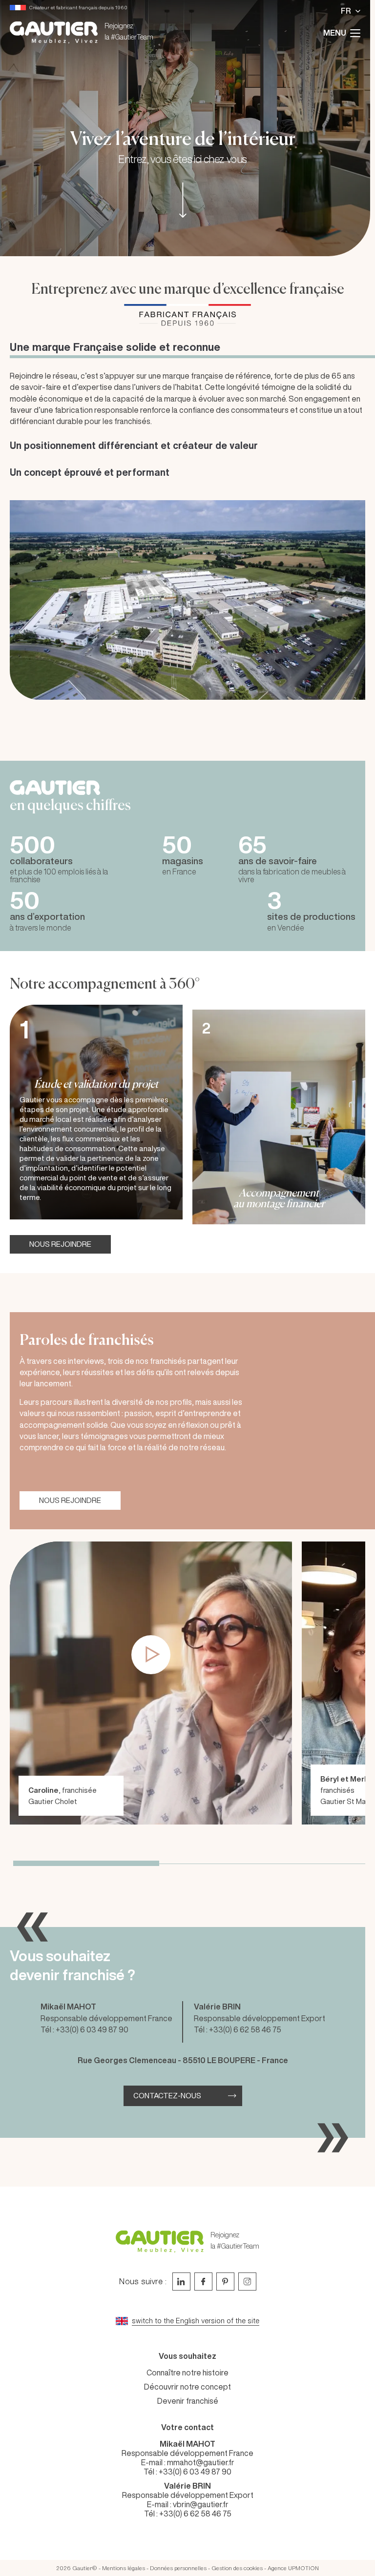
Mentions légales (124, 2568)
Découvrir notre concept (187, 2387)
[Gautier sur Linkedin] (181, 2282)
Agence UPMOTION (293, 2568)
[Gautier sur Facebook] (203, 2282)
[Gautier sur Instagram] (247, 2282)
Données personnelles (178, 2568)
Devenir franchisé (188, 2401)
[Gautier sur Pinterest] (225, 2282)
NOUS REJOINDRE (60, 1244)
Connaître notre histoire (187, 2373)
